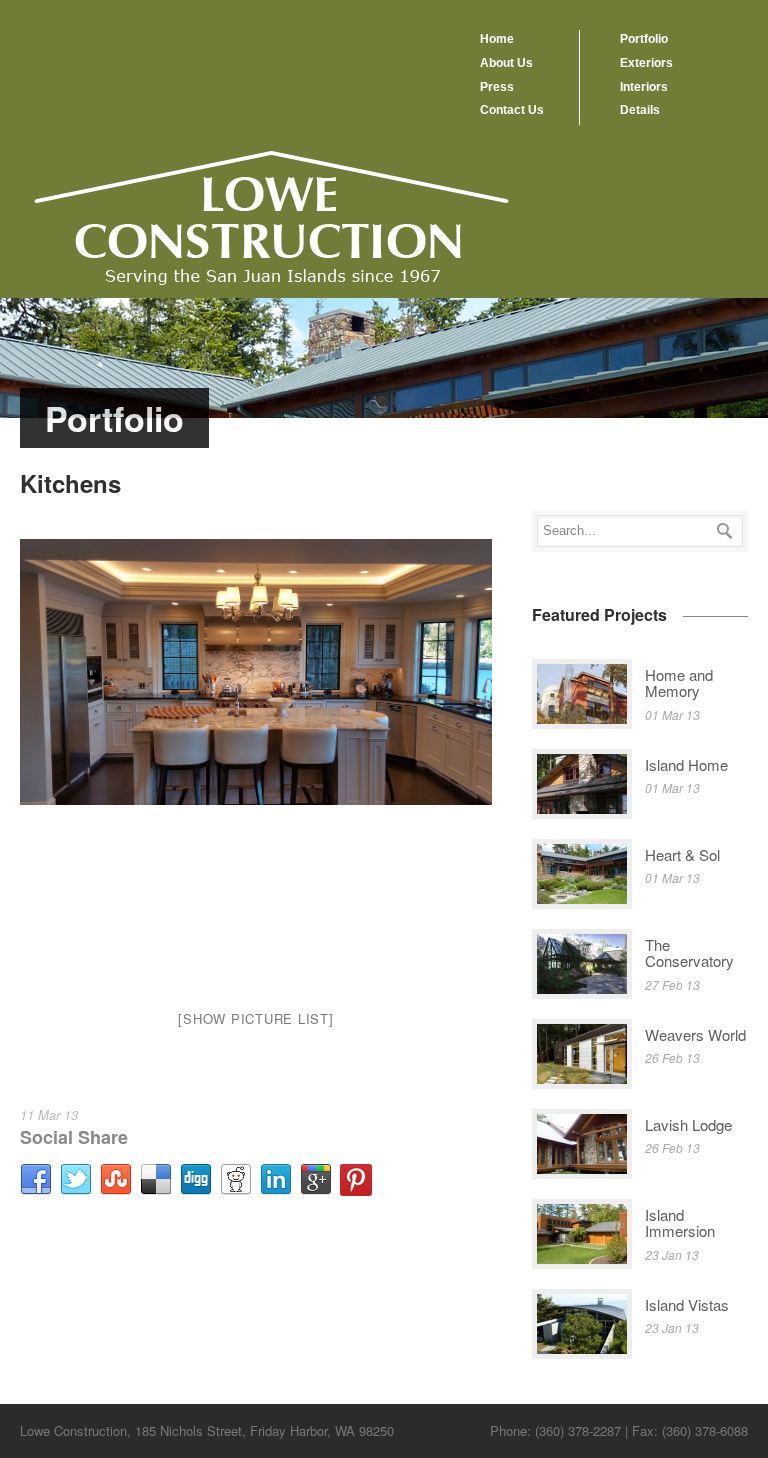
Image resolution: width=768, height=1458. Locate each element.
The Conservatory (689, 953)
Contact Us (512, 110)
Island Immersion (680, 1223)
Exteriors (646, 63)
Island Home (686, 764)
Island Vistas (687, 1304)
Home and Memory (679, 683)
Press (497, 87)
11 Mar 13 (49, 1114)
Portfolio (644, 39)
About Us (506, 63)
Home (497, 39)
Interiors (644, 87)
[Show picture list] (255, 1018)
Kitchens (70, 483)
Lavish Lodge (688, 1124)
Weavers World (695, 1034)
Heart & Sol (682, 854)
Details (640, 110)
